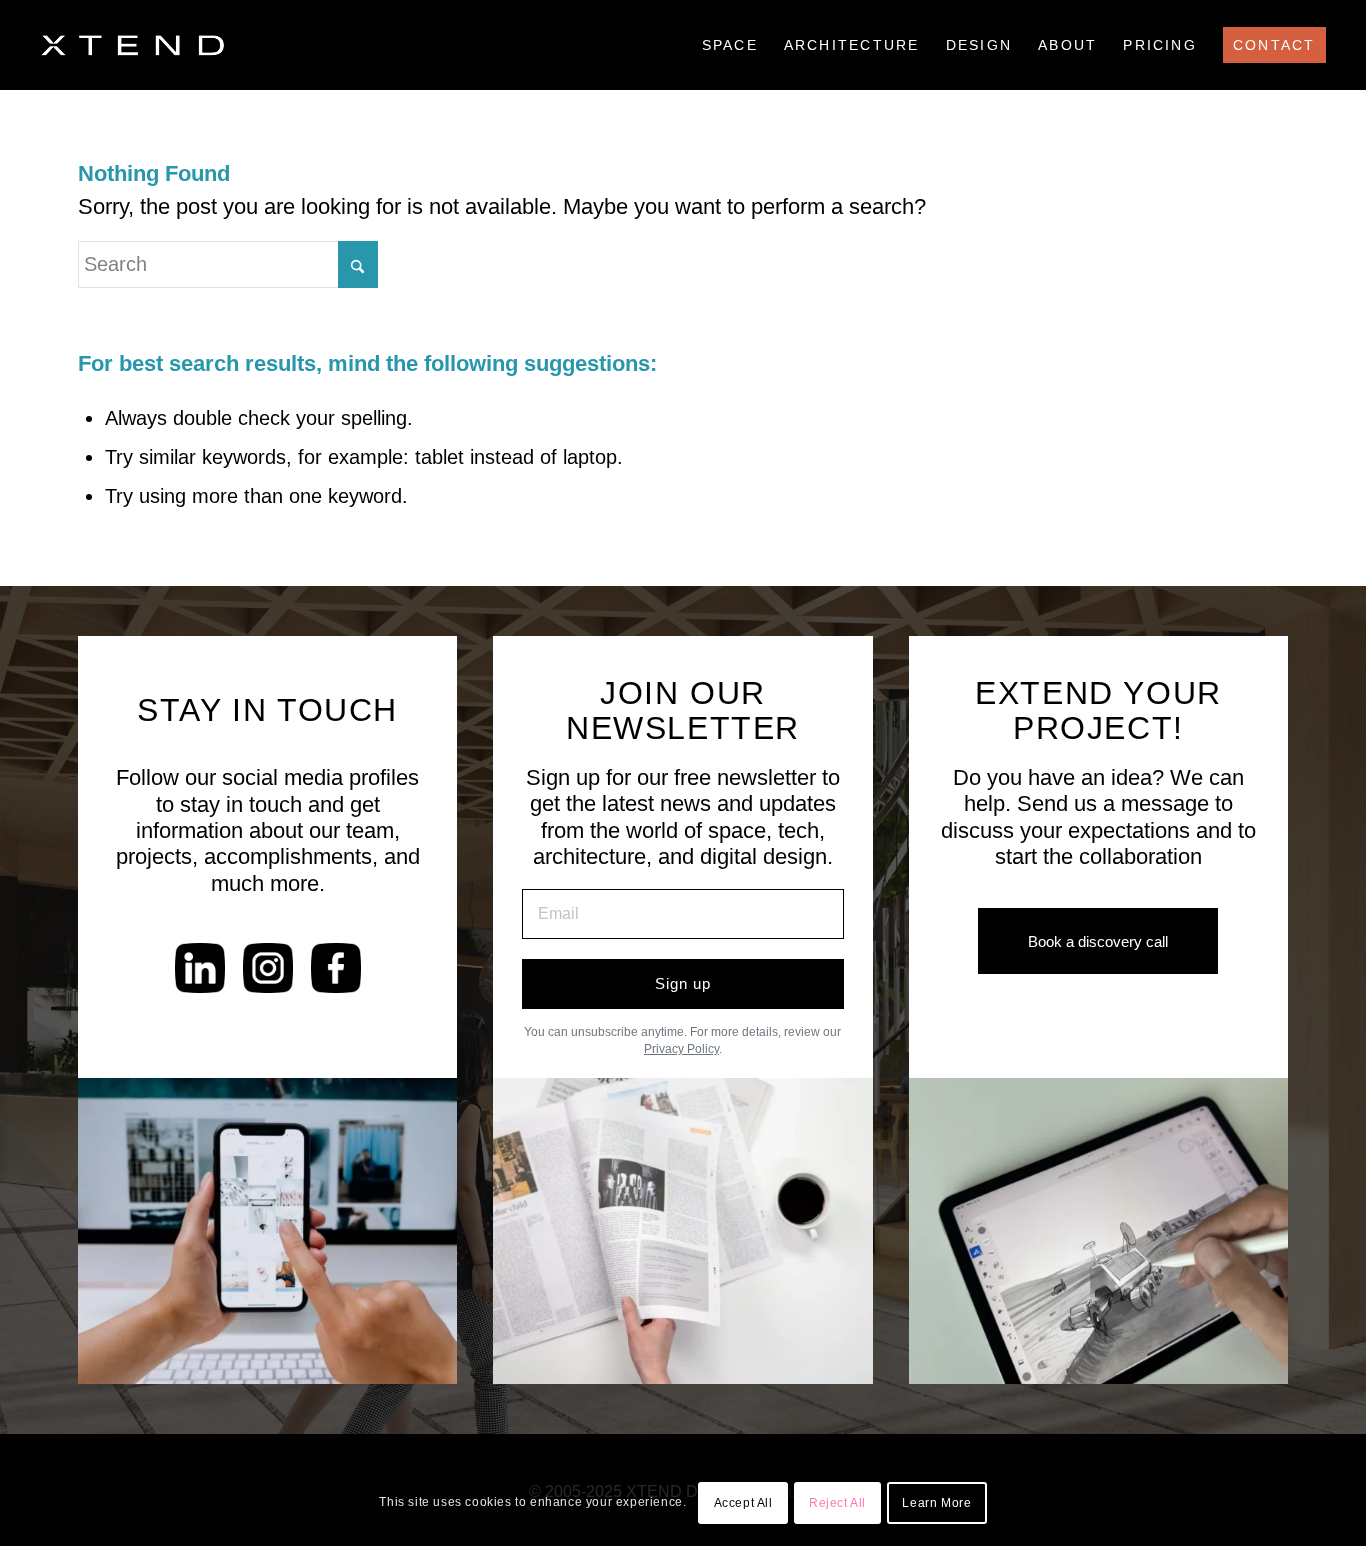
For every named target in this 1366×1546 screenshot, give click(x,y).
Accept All (743, 1503)
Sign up (683, 983)
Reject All (837, 1503)
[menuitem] (730, 45)
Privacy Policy (681, 1049)
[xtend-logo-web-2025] (132, 45)
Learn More (936, 1503)
